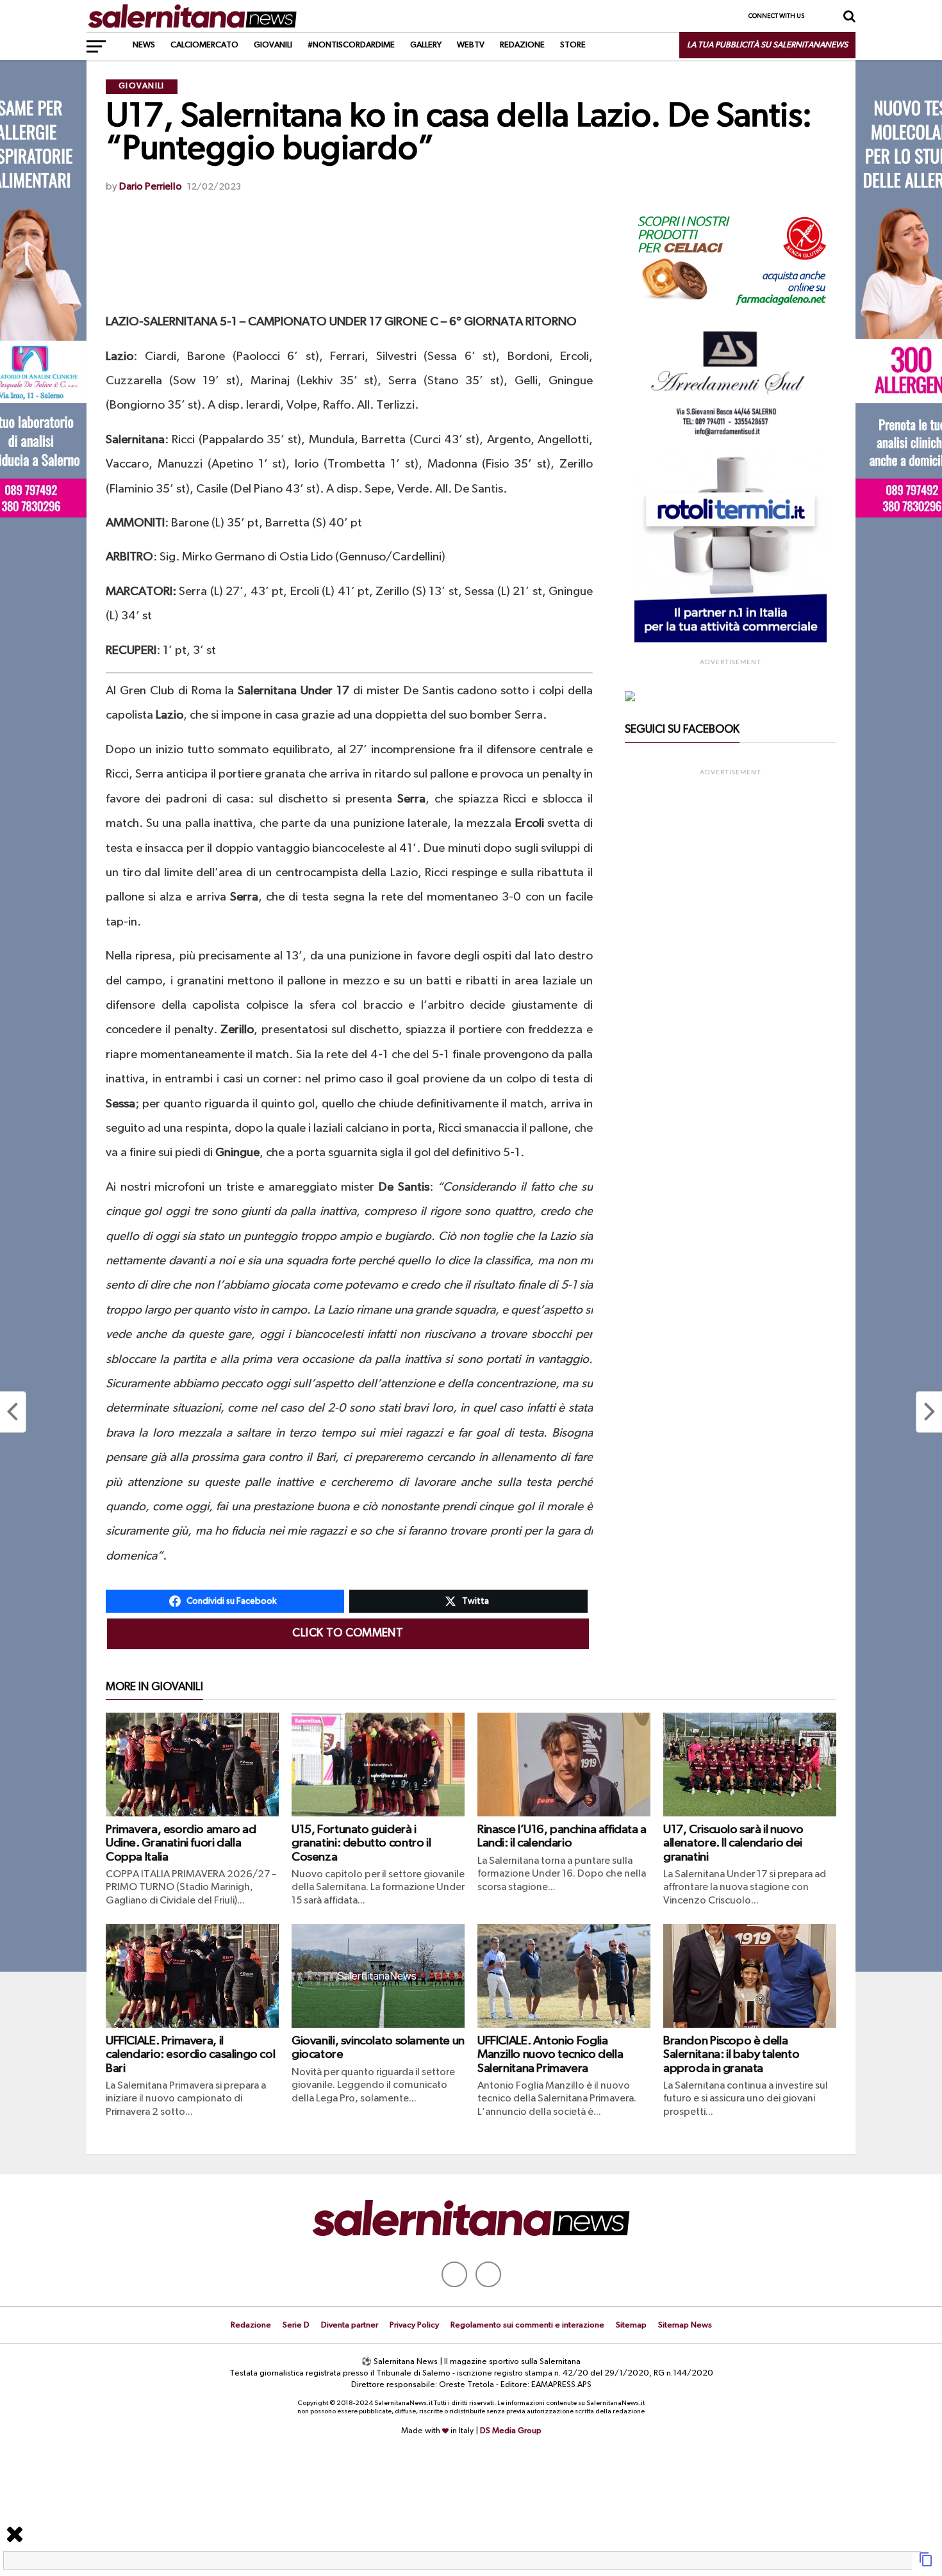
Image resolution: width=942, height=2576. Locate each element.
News (144, 45)
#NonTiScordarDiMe (351, 45)
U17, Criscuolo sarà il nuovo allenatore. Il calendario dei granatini (733, 1843)
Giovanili (273, 45)
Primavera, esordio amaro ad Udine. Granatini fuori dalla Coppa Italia (181, 1843)
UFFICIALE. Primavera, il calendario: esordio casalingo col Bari (190, 2054)
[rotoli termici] (731, 640)
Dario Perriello (151, 187)
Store (573, 45)
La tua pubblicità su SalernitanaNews (767, 45)
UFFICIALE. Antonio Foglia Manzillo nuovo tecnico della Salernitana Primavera (550, 2054)
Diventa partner (350, 2325)
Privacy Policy (414, 2325)
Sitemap (631, 2325)
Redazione (522, 45)
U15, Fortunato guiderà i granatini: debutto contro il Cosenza (361, 1843)
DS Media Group (511, 2431)
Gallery (426, 45)
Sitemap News (685, 2325)
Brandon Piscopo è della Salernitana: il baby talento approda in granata (731, 2054)
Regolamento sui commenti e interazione (527, 2325)
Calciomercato (204, 45)
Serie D (296, 2325)
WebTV (471, 45)
